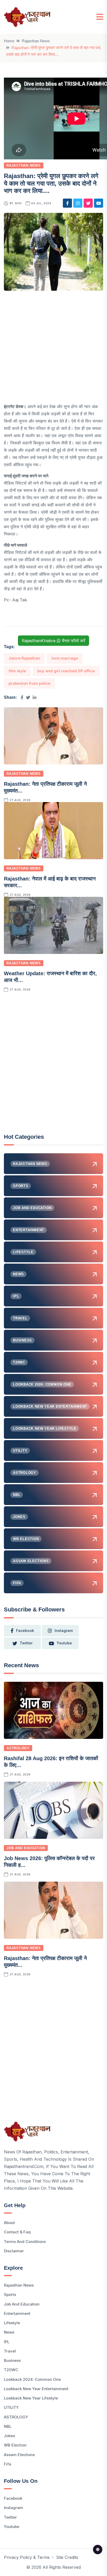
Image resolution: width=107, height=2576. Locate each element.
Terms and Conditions (25, 2242)
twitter (26, 1643)
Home (9, 41)
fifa (8, 2464)
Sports (10, 2294)
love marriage (65, 658)
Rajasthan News (36, 41)
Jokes (9, 2436)
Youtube (12, 2527)
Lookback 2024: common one (32, 2379)
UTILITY (11, 2407)
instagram (64, 1631)
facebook (25, 1631)
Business (12, 2360)
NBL (8, 2426)
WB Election (15, 2445)
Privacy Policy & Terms (27, 2557)
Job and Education (26, 1848)
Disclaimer (14, 2251)
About (9, 2223)
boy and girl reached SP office (66, 671)
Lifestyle (12, 2323)
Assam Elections (19, 2455)
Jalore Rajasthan (24, 658)
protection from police (29, 683)
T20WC (11, 2370)
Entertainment (17, 2313)
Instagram (14, 2508)
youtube (64, 1643)
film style (17, 671)
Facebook (13, 2498)
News (9, 2332)
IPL (7, 2342)
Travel (10, 2351)
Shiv (18, 203)
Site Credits (67, 2557)
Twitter (10, 2517)
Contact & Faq (17, 2232)
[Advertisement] (53, 349)
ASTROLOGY (18, 1748)
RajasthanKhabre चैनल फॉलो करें (53, 641)
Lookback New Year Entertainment (36, 2389)
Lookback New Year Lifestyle (31, 2398)
